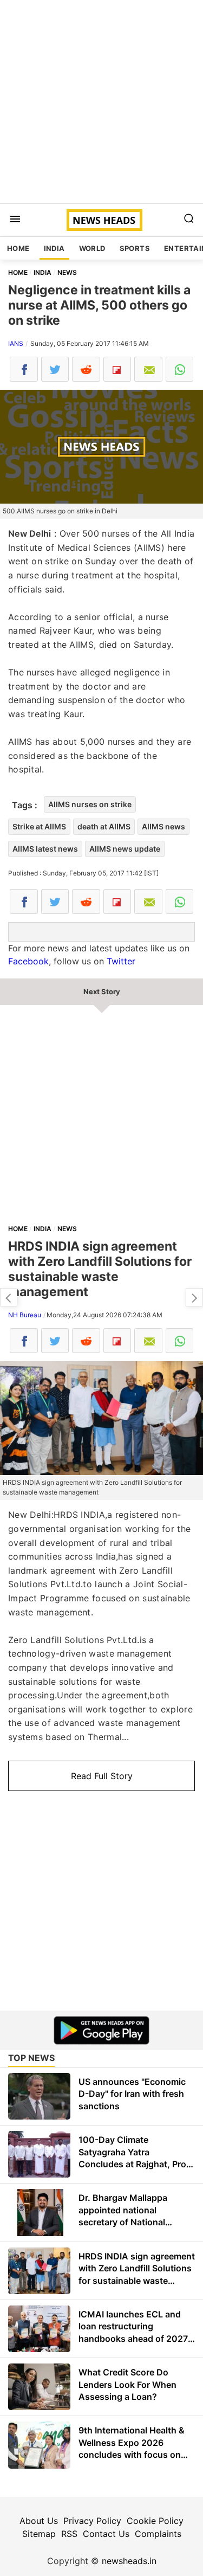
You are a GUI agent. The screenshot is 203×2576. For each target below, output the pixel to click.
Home (18, 248)
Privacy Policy (92, 2521)
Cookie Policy (155, 2521)
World (92, 248)
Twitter (121, 961)
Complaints (158, 2534)
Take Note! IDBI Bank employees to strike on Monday (194, 1297)
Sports (135, 248)
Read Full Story (102, 1776)
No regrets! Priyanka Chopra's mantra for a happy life (9, 1297)
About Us (39, 2521)
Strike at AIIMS (39, 826)
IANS (16, 343)
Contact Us (106, 2534)
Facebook (28, 961)
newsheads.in (129, 2561)
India (54, 248)
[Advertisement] (101, 102)
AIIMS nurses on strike (90, 804)
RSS (69, 2534)
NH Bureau (25, 1315)
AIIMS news (163, 826)
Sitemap (39, 2534)
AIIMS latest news (45, 849)
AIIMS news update (125, 849)
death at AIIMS (104, 826)
